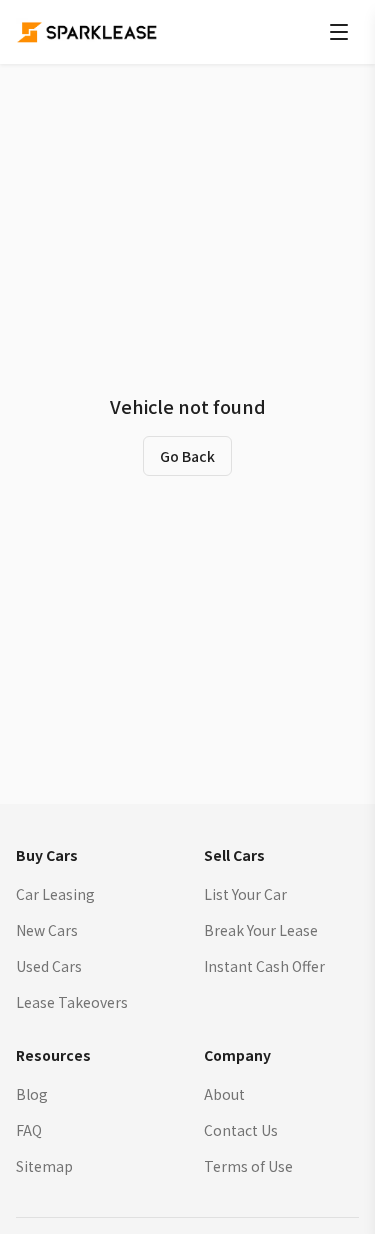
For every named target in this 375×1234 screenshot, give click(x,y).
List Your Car (245, 894)
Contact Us (241, 1130)
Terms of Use (248, 1166)
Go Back (187, 456)
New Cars (47, 930)
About (224, 1094)
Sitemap (44, 1166)
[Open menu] (339, 32)
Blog (32, 1094)
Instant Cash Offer (264, 966)
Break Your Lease (261, 930)
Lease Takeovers (72, 1002)
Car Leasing (55, 894)
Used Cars (49, 966)
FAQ (29, 1130)
